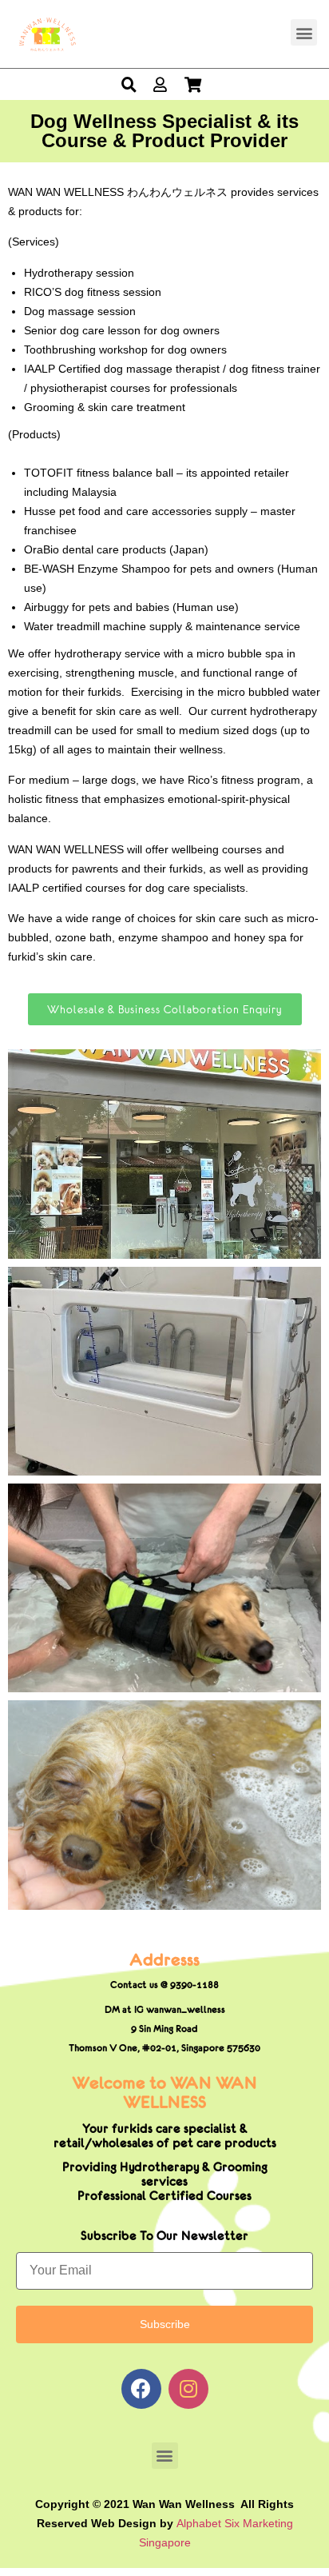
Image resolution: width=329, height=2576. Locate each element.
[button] (304, 32)
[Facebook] (141, 2389)
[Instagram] (188, 2389)
